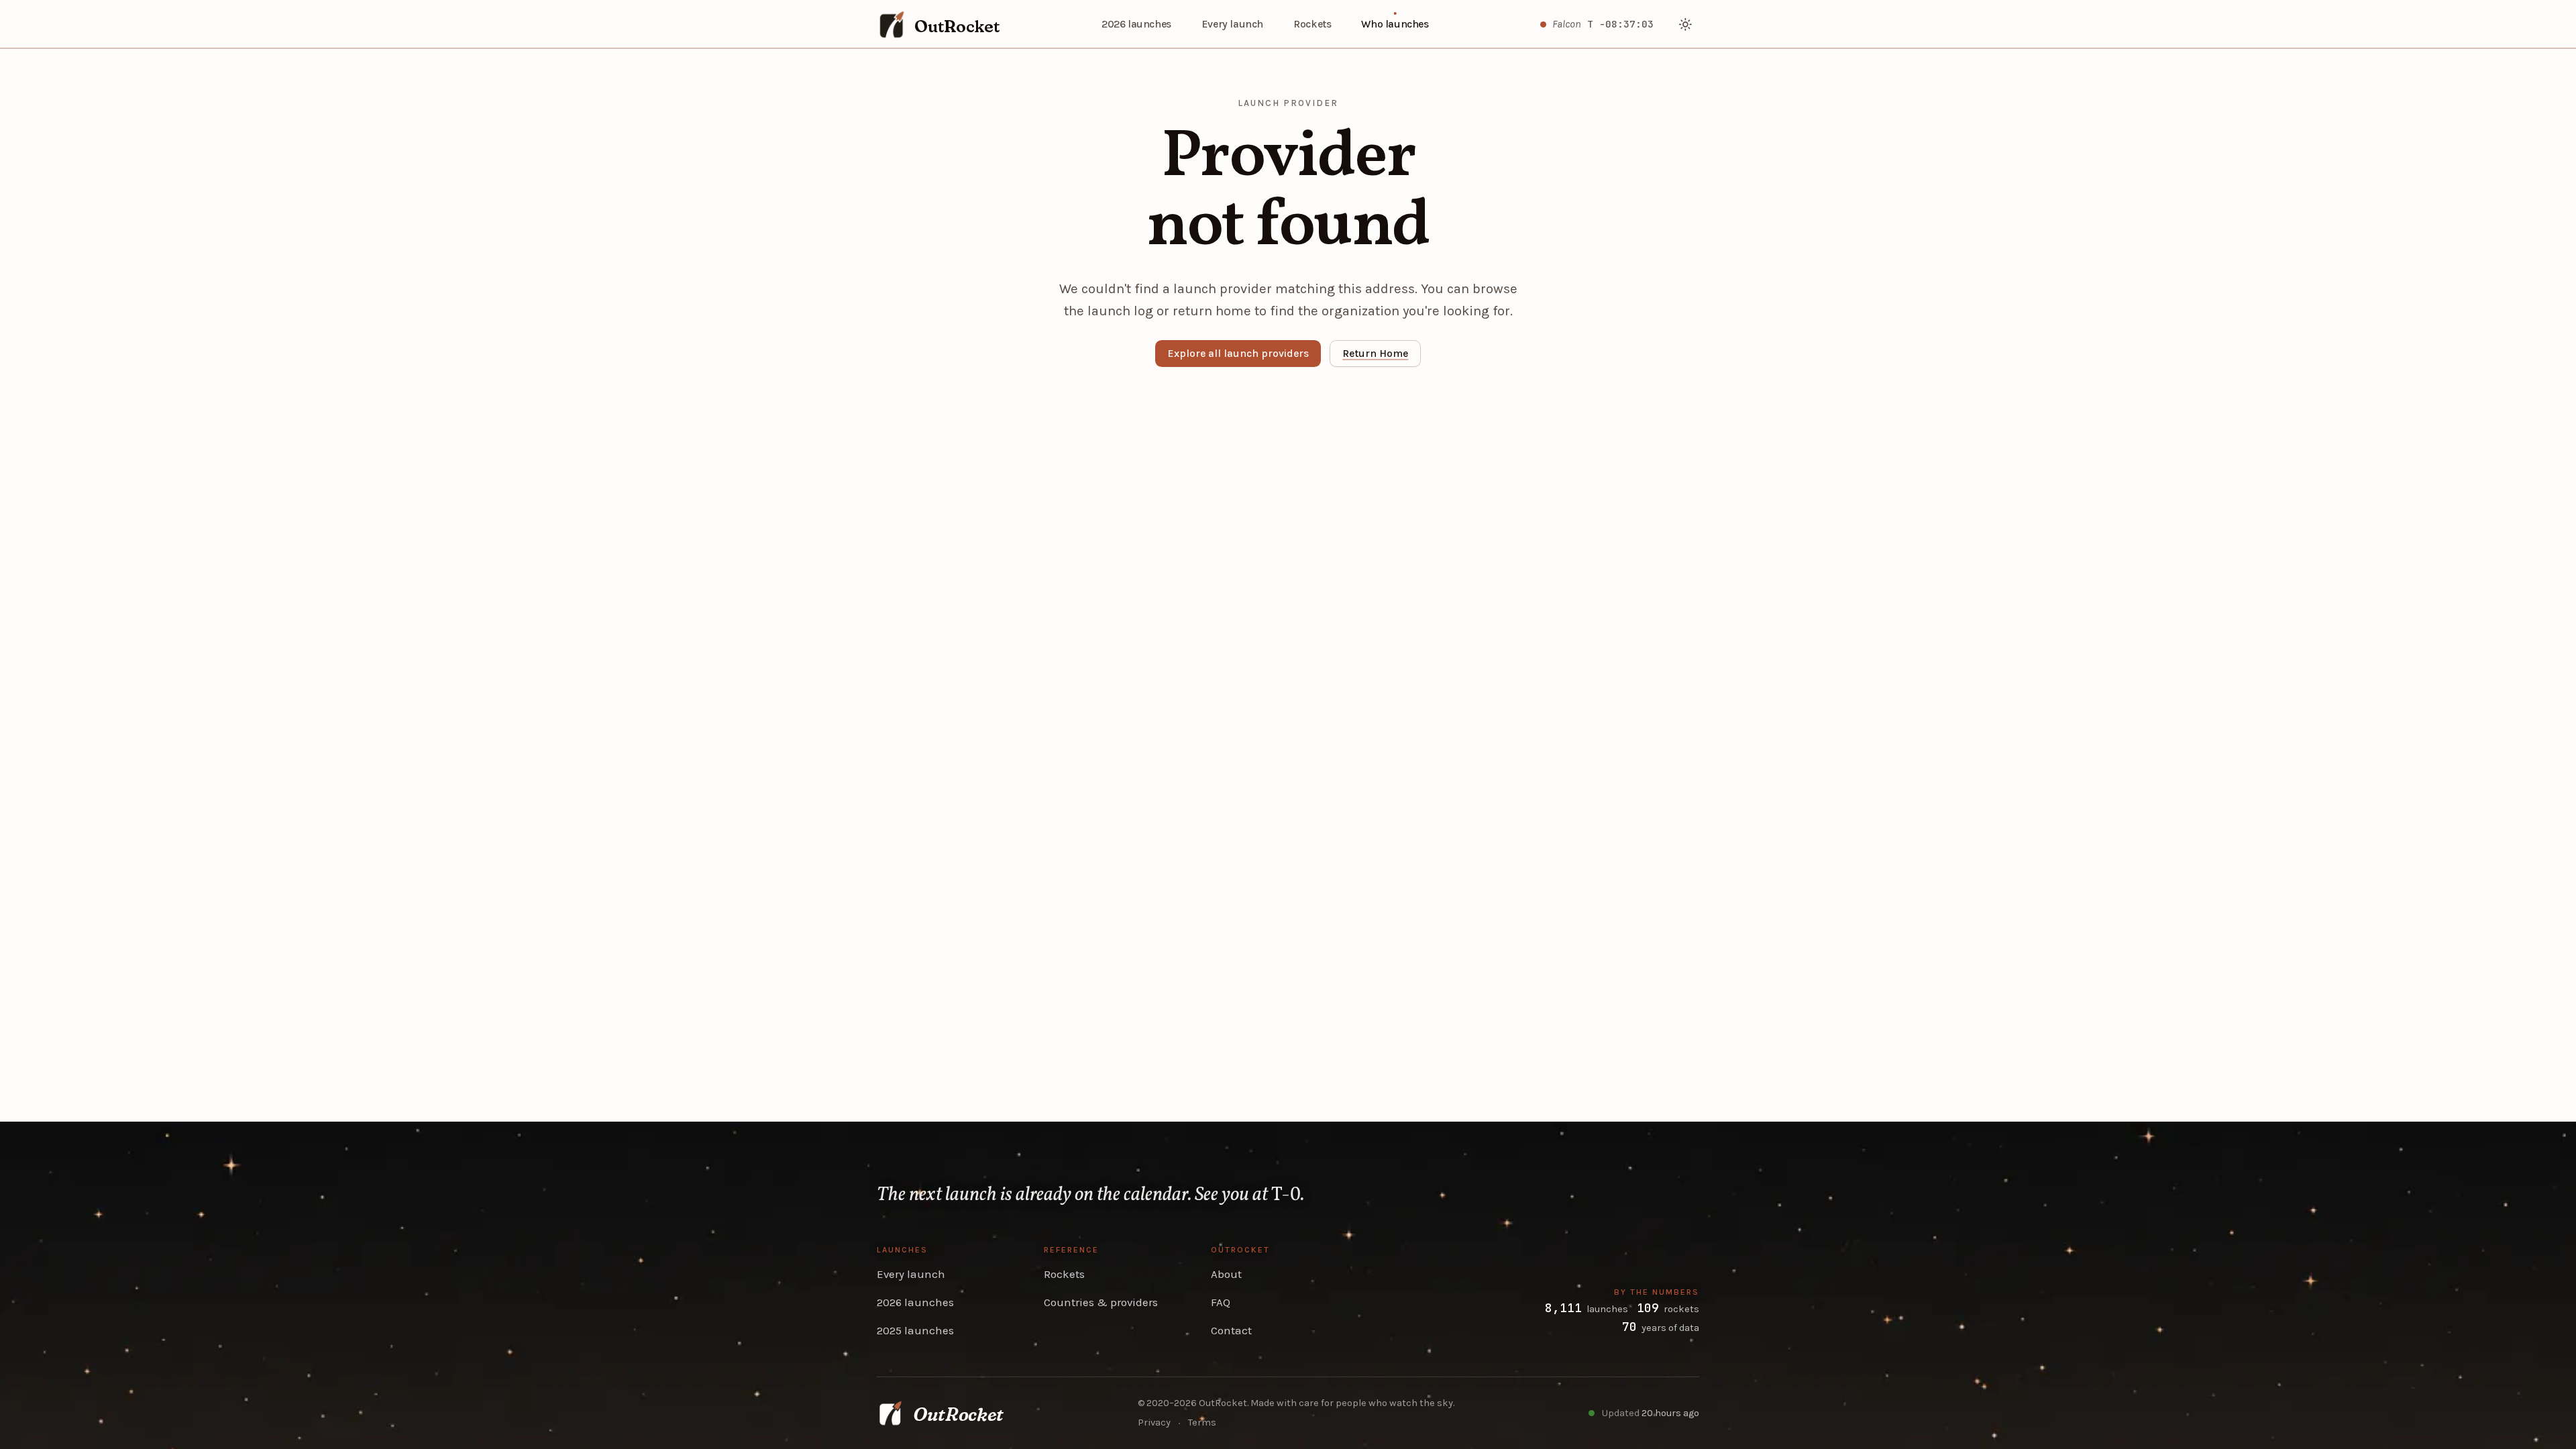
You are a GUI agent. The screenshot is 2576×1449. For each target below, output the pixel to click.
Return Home (1375, 354)
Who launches (1395, 24)
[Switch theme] (1686, 24)
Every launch (1232, 24)
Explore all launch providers (1238, 354)
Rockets (1312, 24)
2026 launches (1136, 24)
